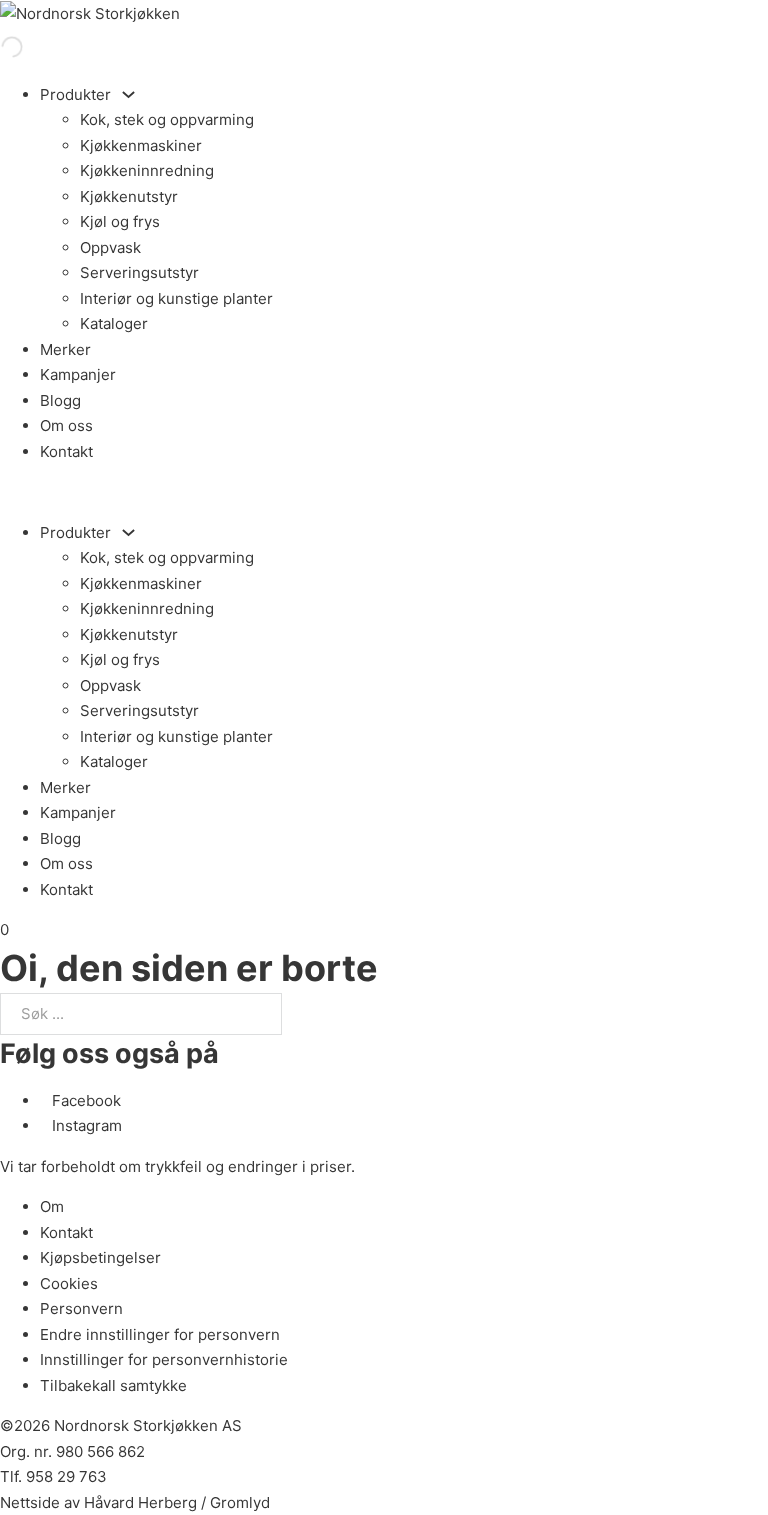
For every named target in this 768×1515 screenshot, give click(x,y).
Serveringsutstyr (139, 272)
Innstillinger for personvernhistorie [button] (164, 1359)
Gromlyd (240, 1502)
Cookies (69, 1283)
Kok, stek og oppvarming (167, 119)
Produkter (75, 94)
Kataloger (114, 323)
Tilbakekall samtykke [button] (113, 1385)
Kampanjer (78, 374)
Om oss (66, 425)
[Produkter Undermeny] (128, 94)
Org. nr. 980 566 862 (72, 1451)
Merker (65, 349)
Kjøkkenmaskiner (141, 145)
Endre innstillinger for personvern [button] (160, 1334)
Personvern (81, 1308)
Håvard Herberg (140, 1502)
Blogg (60, 400)
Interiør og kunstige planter (176, 298)
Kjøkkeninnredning (147, 170)
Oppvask (110, 247)
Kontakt (66, 451)
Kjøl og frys (120, 221)
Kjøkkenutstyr (129, 196)
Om (52, 1206)
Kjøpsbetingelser (100, 1257)
